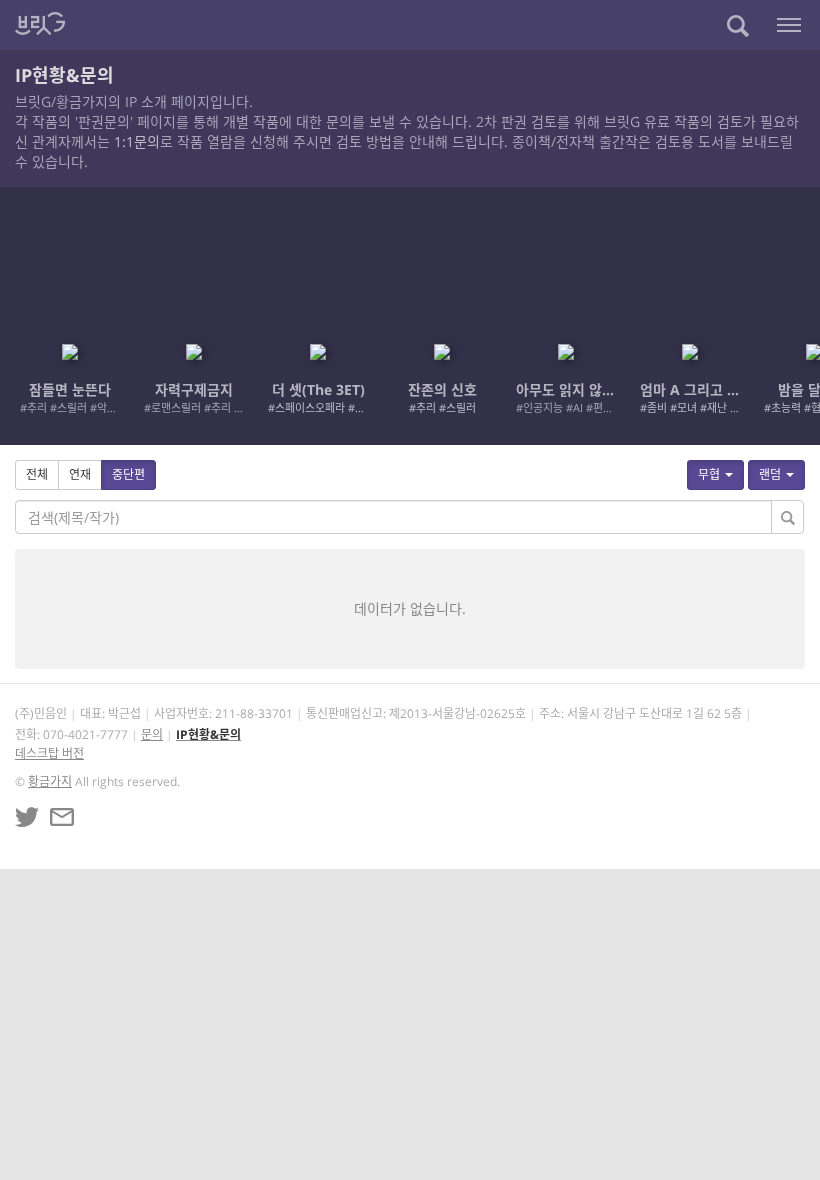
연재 (80, 474)
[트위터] (27, 817)
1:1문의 (137, 141)
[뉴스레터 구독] (62, 817)
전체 (37, 474)
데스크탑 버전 (49, 753)
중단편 (128, 474)
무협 (709, 474)
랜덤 (770, 474)
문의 (152, 734)
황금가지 (50, 781)
